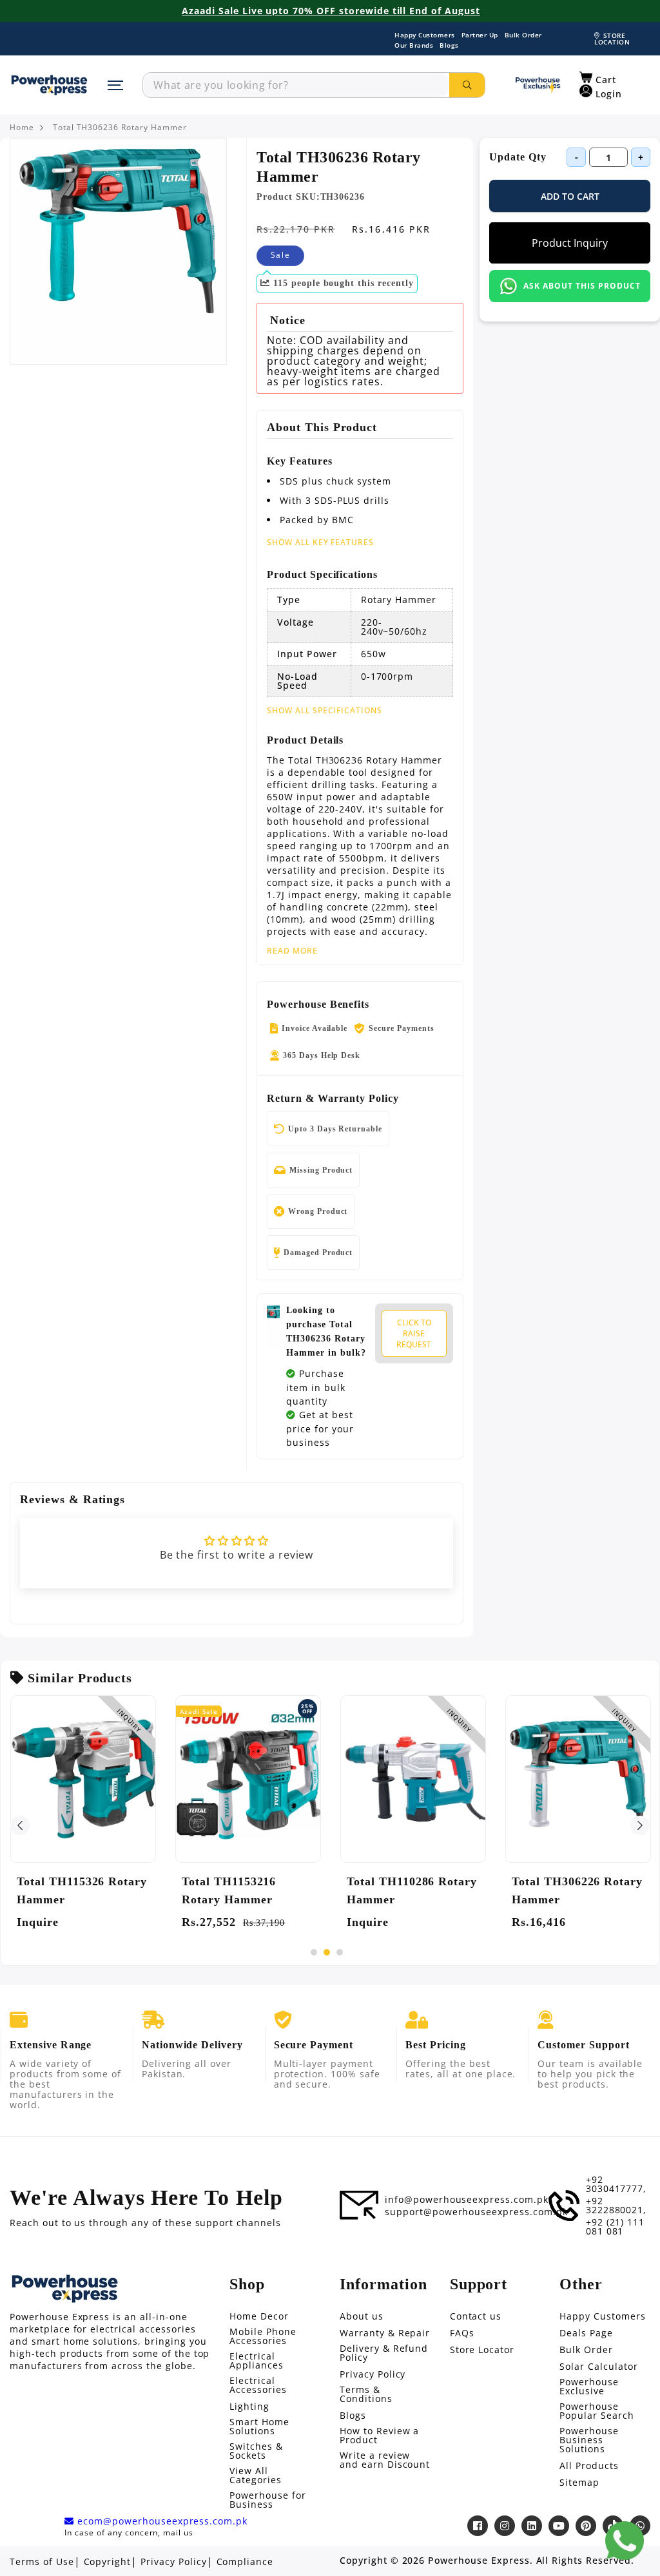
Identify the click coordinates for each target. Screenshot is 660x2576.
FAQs (462, 2333)
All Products (589, 2466)
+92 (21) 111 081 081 (616, 2227)
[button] (598, 78)
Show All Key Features (320, 542)
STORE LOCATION (612, 39)
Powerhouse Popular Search (597, 2411)
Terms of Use (42, 2562)
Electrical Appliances (257, 2361)
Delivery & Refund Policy (384, 2353)
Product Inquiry (570, 243)
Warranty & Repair (385, 2333)
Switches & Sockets (256, 2451)
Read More (292, 951)
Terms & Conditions (366, 2394)
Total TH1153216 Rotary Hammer (229, 1890)
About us (362, 2316)
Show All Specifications (325, 711)
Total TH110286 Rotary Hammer (412, 1890)
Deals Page (586, 2333)
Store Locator (482, 2350)
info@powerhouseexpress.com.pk (467, 2200)
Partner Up (480, 35)
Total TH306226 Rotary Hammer (577, 1890)
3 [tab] (340, 1952)
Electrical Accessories (258, 2385)
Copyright (108, 2562)
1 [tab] (314, 1952)
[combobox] (296, 85)
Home (22, 128)
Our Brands (414, 45)
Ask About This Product (582, 286)
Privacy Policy (373, 2374)
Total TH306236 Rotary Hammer (120, 128)
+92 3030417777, (616, 2184)
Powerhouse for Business (267, 2500)
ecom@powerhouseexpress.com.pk (161, 2521)
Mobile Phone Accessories (263, 2336)
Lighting (249, 2407)
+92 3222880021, (616, 2206)
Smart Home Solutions (259, 2427)
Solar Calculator (598, 2367)
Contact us (476, 2316)
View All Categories (256, 2475)
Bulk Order (523, 35)
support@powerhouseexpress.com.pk (476, 2212)
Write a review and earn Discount (385, 2460)
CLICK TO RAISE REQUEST (414, 1333)
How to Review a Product (379, 2436)
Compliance (245, 2562)
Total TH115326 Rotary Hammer (82, 1890)
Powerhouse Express (479, 2561)
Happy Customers (425, 35)
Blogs (449, 45)
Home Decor (259, 2316)
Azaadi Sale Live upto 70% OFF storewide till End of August (331, 11)
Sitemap (579, 2483)
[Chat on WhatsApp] (625, 2541)
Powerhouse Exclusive (589, 2387)
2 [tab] (327, 1952)
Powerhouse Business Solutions (589, 2440)
